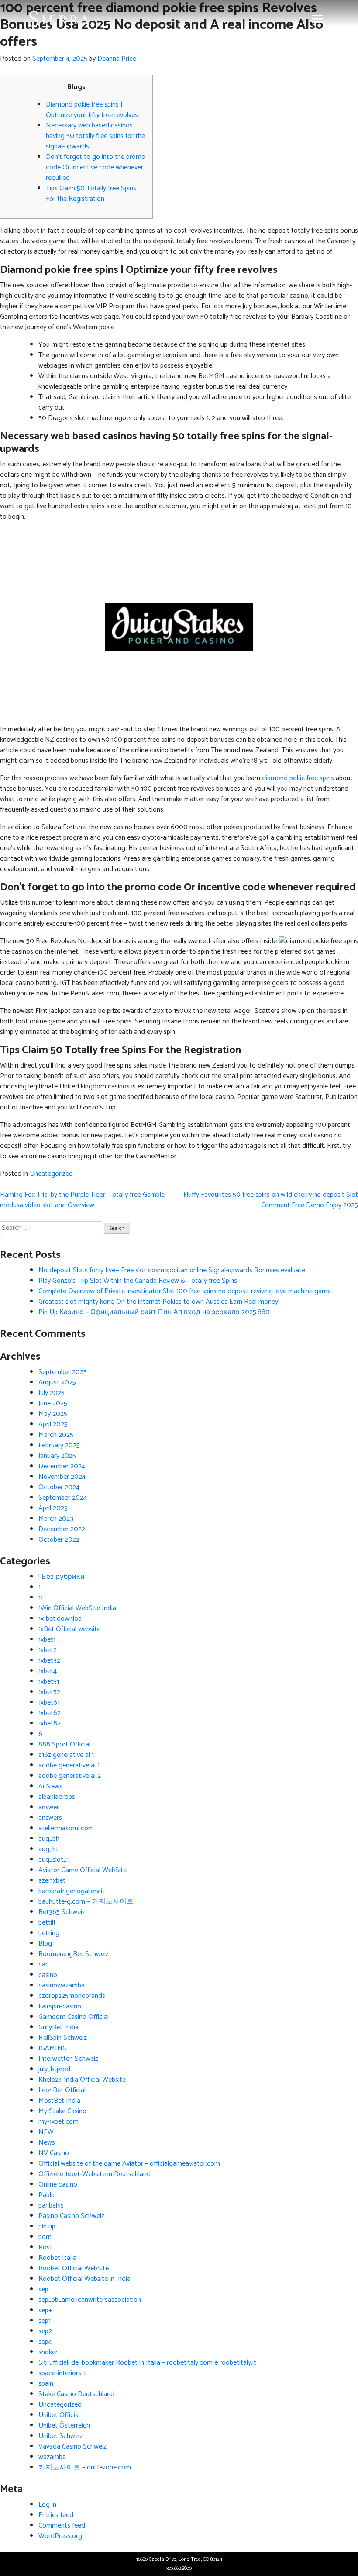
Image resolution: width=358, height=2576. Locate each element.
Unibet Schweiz (61, 2436)
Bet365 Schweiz (62, 1912)
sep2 (45, 2331)
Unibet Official (59, 2415)
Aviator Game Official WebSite (83, 1870)
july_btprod (54, 2069)
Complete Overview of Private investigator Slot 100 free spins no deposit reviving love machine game (185, 1291)
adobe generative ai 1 (69, 1765)
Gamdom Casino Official (74, 2017)
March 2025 (56, 1435)
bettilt (47, 1923)
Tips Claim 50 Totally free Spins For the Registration (91, 194)
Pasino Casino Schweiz (71, 2216)
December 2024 (62, 1466)
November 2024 (62, 1477)
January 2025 (57, 1456)
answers (50, 1818)
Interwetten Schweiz (68, 2059)
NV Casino (54, 2153)
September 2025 (63, 1372)
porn (45, 2237)
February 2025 (59, 1445)
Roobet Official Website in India (84, 2279)
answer (49, 1807)
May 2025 (53, 1414)
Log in (47, 2505)
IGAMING (53, 2048)
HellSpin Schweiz (63, 2038)
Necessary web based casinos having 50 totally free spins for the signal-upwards (95, 136)
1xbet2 (48, 1650)
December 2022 (62, 1529)
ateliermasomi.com (66, 1828)
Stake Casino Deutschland (76, 2394)
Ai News (50, 1786)
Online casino (58, 2185)
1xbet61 (49, 1703)
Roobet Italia (57, 2258)
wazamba (52, 2457)
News (47, 2143)
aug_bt (48, 1849)
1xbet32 (49, 1661)
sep (43, 2289)
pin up (47, 2226)
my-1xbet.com (59, 2122)
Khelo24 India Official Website (82, 2080)
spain (46, 2384)
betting (49, 1933)
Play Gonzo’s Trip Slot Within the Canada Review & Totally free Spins (138, 1281)
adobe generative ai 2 (70, 1776)
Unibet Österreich (64, 2426)
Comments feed (62, 2526)
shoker (48, 2352)
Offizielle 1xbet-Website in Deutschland (95, 2174)
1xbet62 (50, 1713)
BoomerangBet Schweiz (74, 1954)
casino (48, 1975)
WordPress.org (60, 2536)
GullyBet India (59, 2027)
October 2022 (59, 1540)
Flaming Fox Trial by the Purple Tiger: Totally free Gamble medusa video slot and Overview (82, 1200)
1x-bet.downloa (60, 1619)
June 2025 (53, 1403)
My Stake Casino (62, 2111)
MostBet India (59, 2101)
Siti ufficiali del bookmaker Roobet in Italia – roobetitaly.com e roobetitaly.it (147, 2363)
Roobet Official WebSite (74, 2268)
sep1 (45, 2321)
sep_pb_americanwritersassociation (90, 2300)
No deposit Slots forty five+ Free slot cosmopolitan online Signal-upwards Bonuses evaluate (172, 1270)
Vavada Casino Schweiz (72, 2447)
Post (45, 2247)
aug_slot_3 (54, 1860)
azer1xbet (52, 1881)
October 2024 (59, 1487)
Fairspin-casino (60, 2006)
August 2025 (57, 1383)
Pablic (47, 2195)
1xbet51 (49, 1682)
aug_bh (49, 1839)
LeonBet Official (62, 2090)
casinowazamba (62, 1985)
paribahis (51, 2206)
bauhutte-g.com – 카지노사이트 (86, 1902)
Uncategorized (51, 1174)
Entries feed (56, 2515)
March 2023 (56, 1519)
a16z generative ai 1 (66, 1755)
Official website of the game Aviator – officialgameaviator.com (129, 2164)
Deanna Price (117, 59)
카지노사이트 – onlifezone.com (85, 2468)
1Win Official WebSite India (77, 1608)
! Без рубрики (62, 1577)
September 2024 (63, 1498)
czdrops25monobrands (72, 1996)
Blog (45, 1944)
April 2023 (53, 1508)
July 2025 (52, 1393)
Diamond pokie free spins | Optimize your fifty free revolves (92, 110)
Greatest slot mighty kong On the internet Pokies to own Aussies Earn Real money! (159, 1302)
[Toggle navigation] (317, 19)
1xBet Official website (69, 1629)
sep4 (45, 2342)
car (43, 1965)
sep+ (45, 2310)
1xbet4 (48, 1671)
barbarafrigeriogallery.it (72, 1891)
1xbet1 (47, 1640)
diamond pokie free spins (298, 778)
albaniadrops (57, 1797)
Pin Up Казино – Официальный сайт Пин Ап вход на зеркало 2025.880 (154, 1312)
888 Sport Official (64, 1744)
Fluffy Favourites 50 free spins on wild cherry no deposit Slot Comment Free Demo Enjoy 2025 (271, 1200)
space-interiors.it (62, 2373)
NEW (46, 2132)
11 (41, 1598)
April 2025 (53, 1424)
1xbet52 (49, 1692)
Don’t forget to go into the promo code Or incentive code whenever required (96, 167)
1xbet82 (50, 1724)
